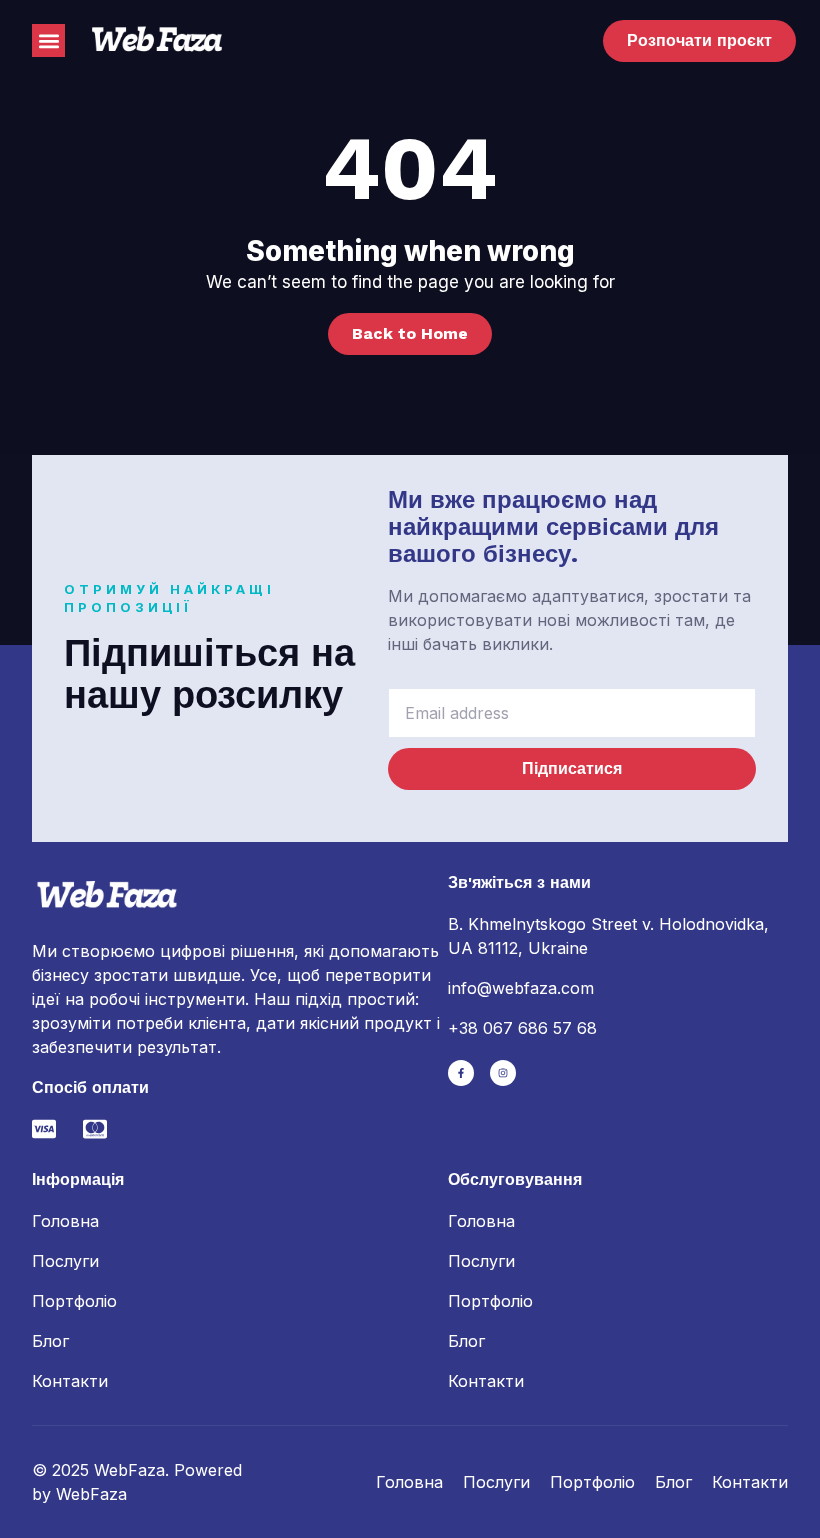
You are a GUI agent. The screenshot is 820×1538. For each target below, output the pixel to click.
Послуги (65, 1261)
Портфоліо (74, 1301)
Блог (50, 1341)
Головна (65, 1221)
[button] (48, 40)
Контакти (70, 1381)
